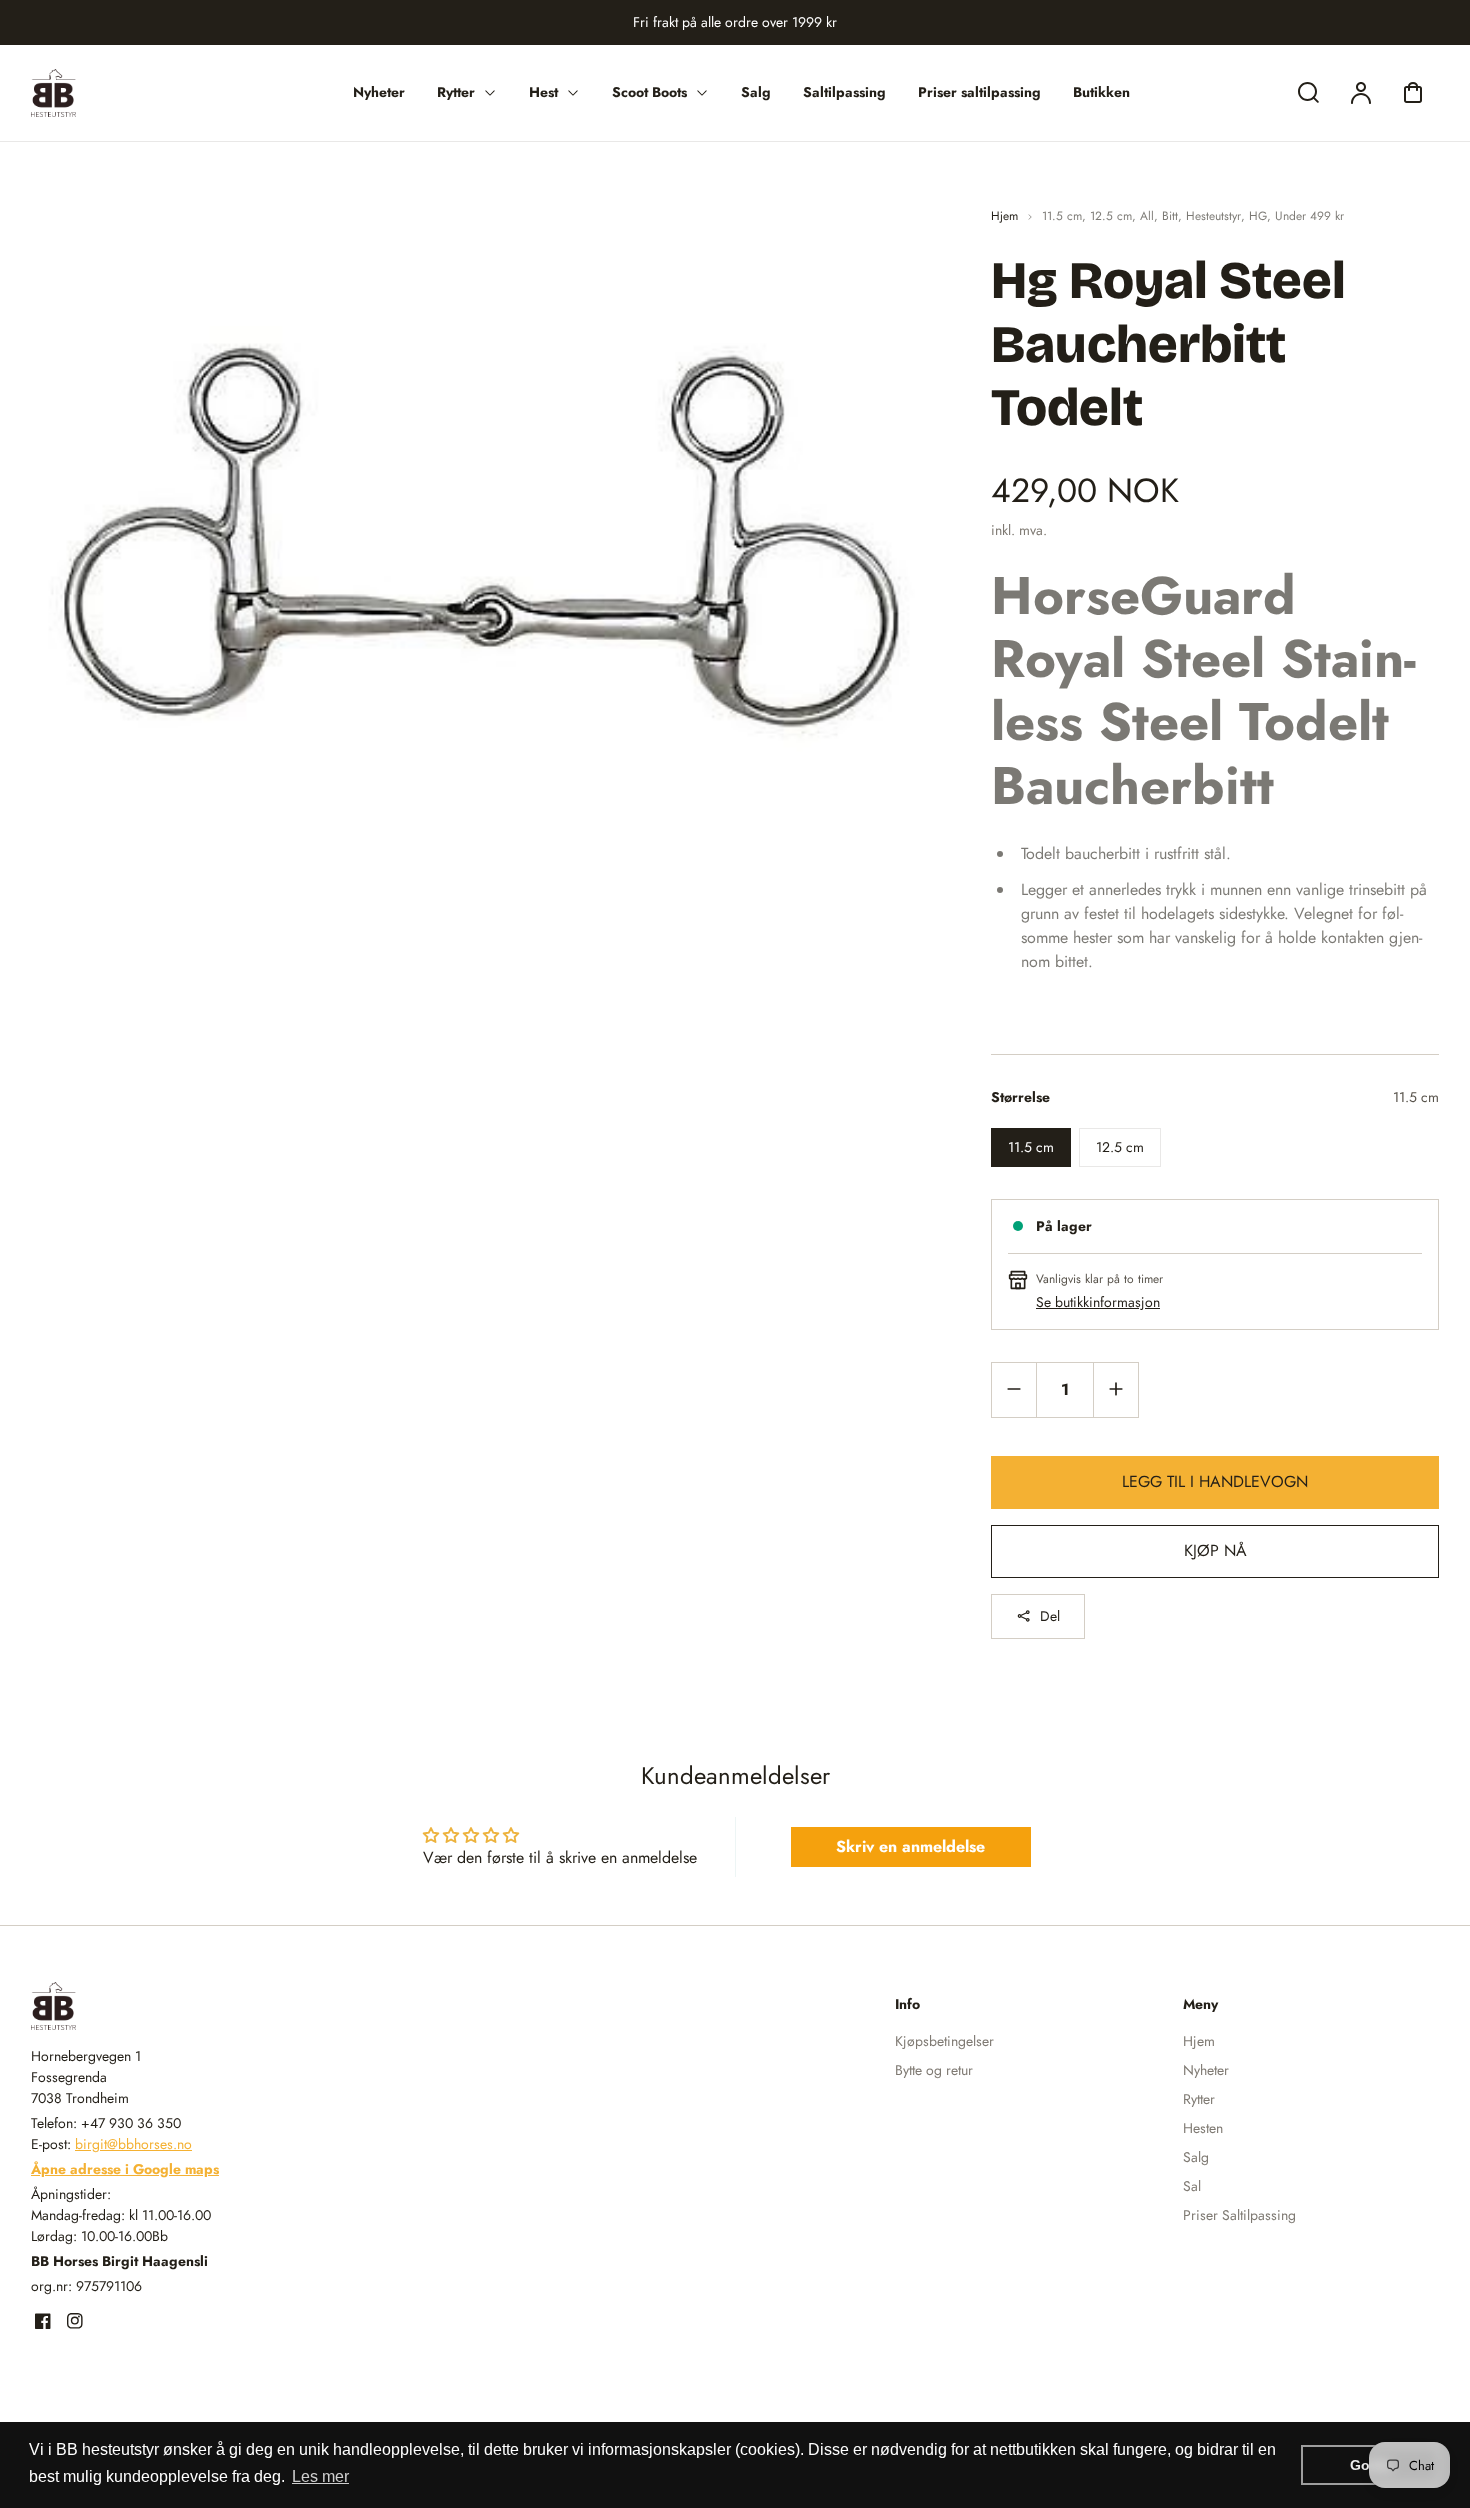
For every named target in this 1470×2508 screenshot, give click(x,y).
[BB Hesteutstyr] (156, 2006)
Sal (1192, 2186)
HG (1258, 216)
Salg (1196, 2157)
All (1147, 216)
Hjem (1004, 216)
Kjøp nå (1215, 1550)
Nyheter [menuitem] (379, 92)
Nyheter (1206, 2070)
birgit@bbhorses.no (133, 2144)
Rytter (1199, 2099)
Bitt (1170, 216)
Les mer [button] (320, 2476)
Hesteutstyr (1213, 216)
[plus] (1115, 1389)
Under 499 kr (1309, 216)
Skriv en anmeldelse (910, 1846)
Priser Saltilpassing (1239, 2215)
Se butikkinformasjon (1098, 1302)
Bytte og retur (934, 2070)
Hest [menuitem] (543, 92)
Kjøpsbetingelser (944, 2041)
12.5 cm (1111, 216)
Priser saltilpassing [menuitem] (979, 92)
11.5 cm (1062, 216)
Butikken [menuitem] (1101, 92)
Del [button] (1050, 1616)
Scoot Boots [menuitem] (649, 92)
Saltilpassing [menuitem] (844, 92)
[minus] (1014, 1389)
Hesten (1203, 2128)
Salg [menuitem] (756, 92)
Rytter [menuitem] (456, 92)
